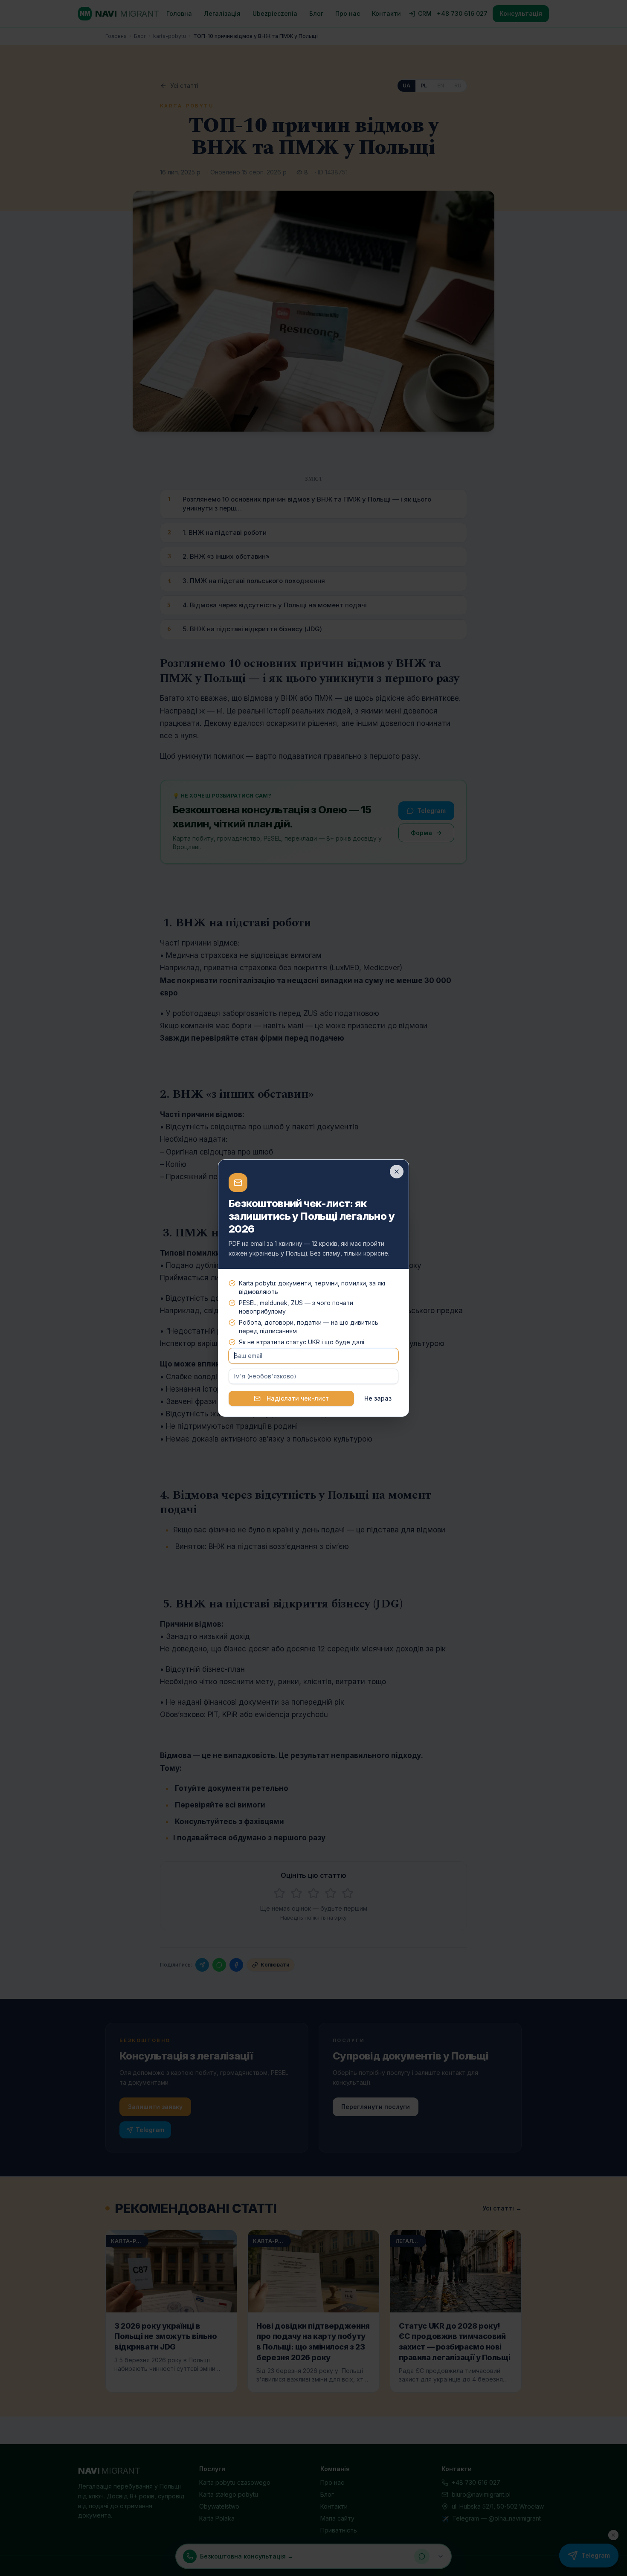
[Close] (397, 1172)
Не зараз (378, 1398)
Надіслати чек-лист (298, 1398)
